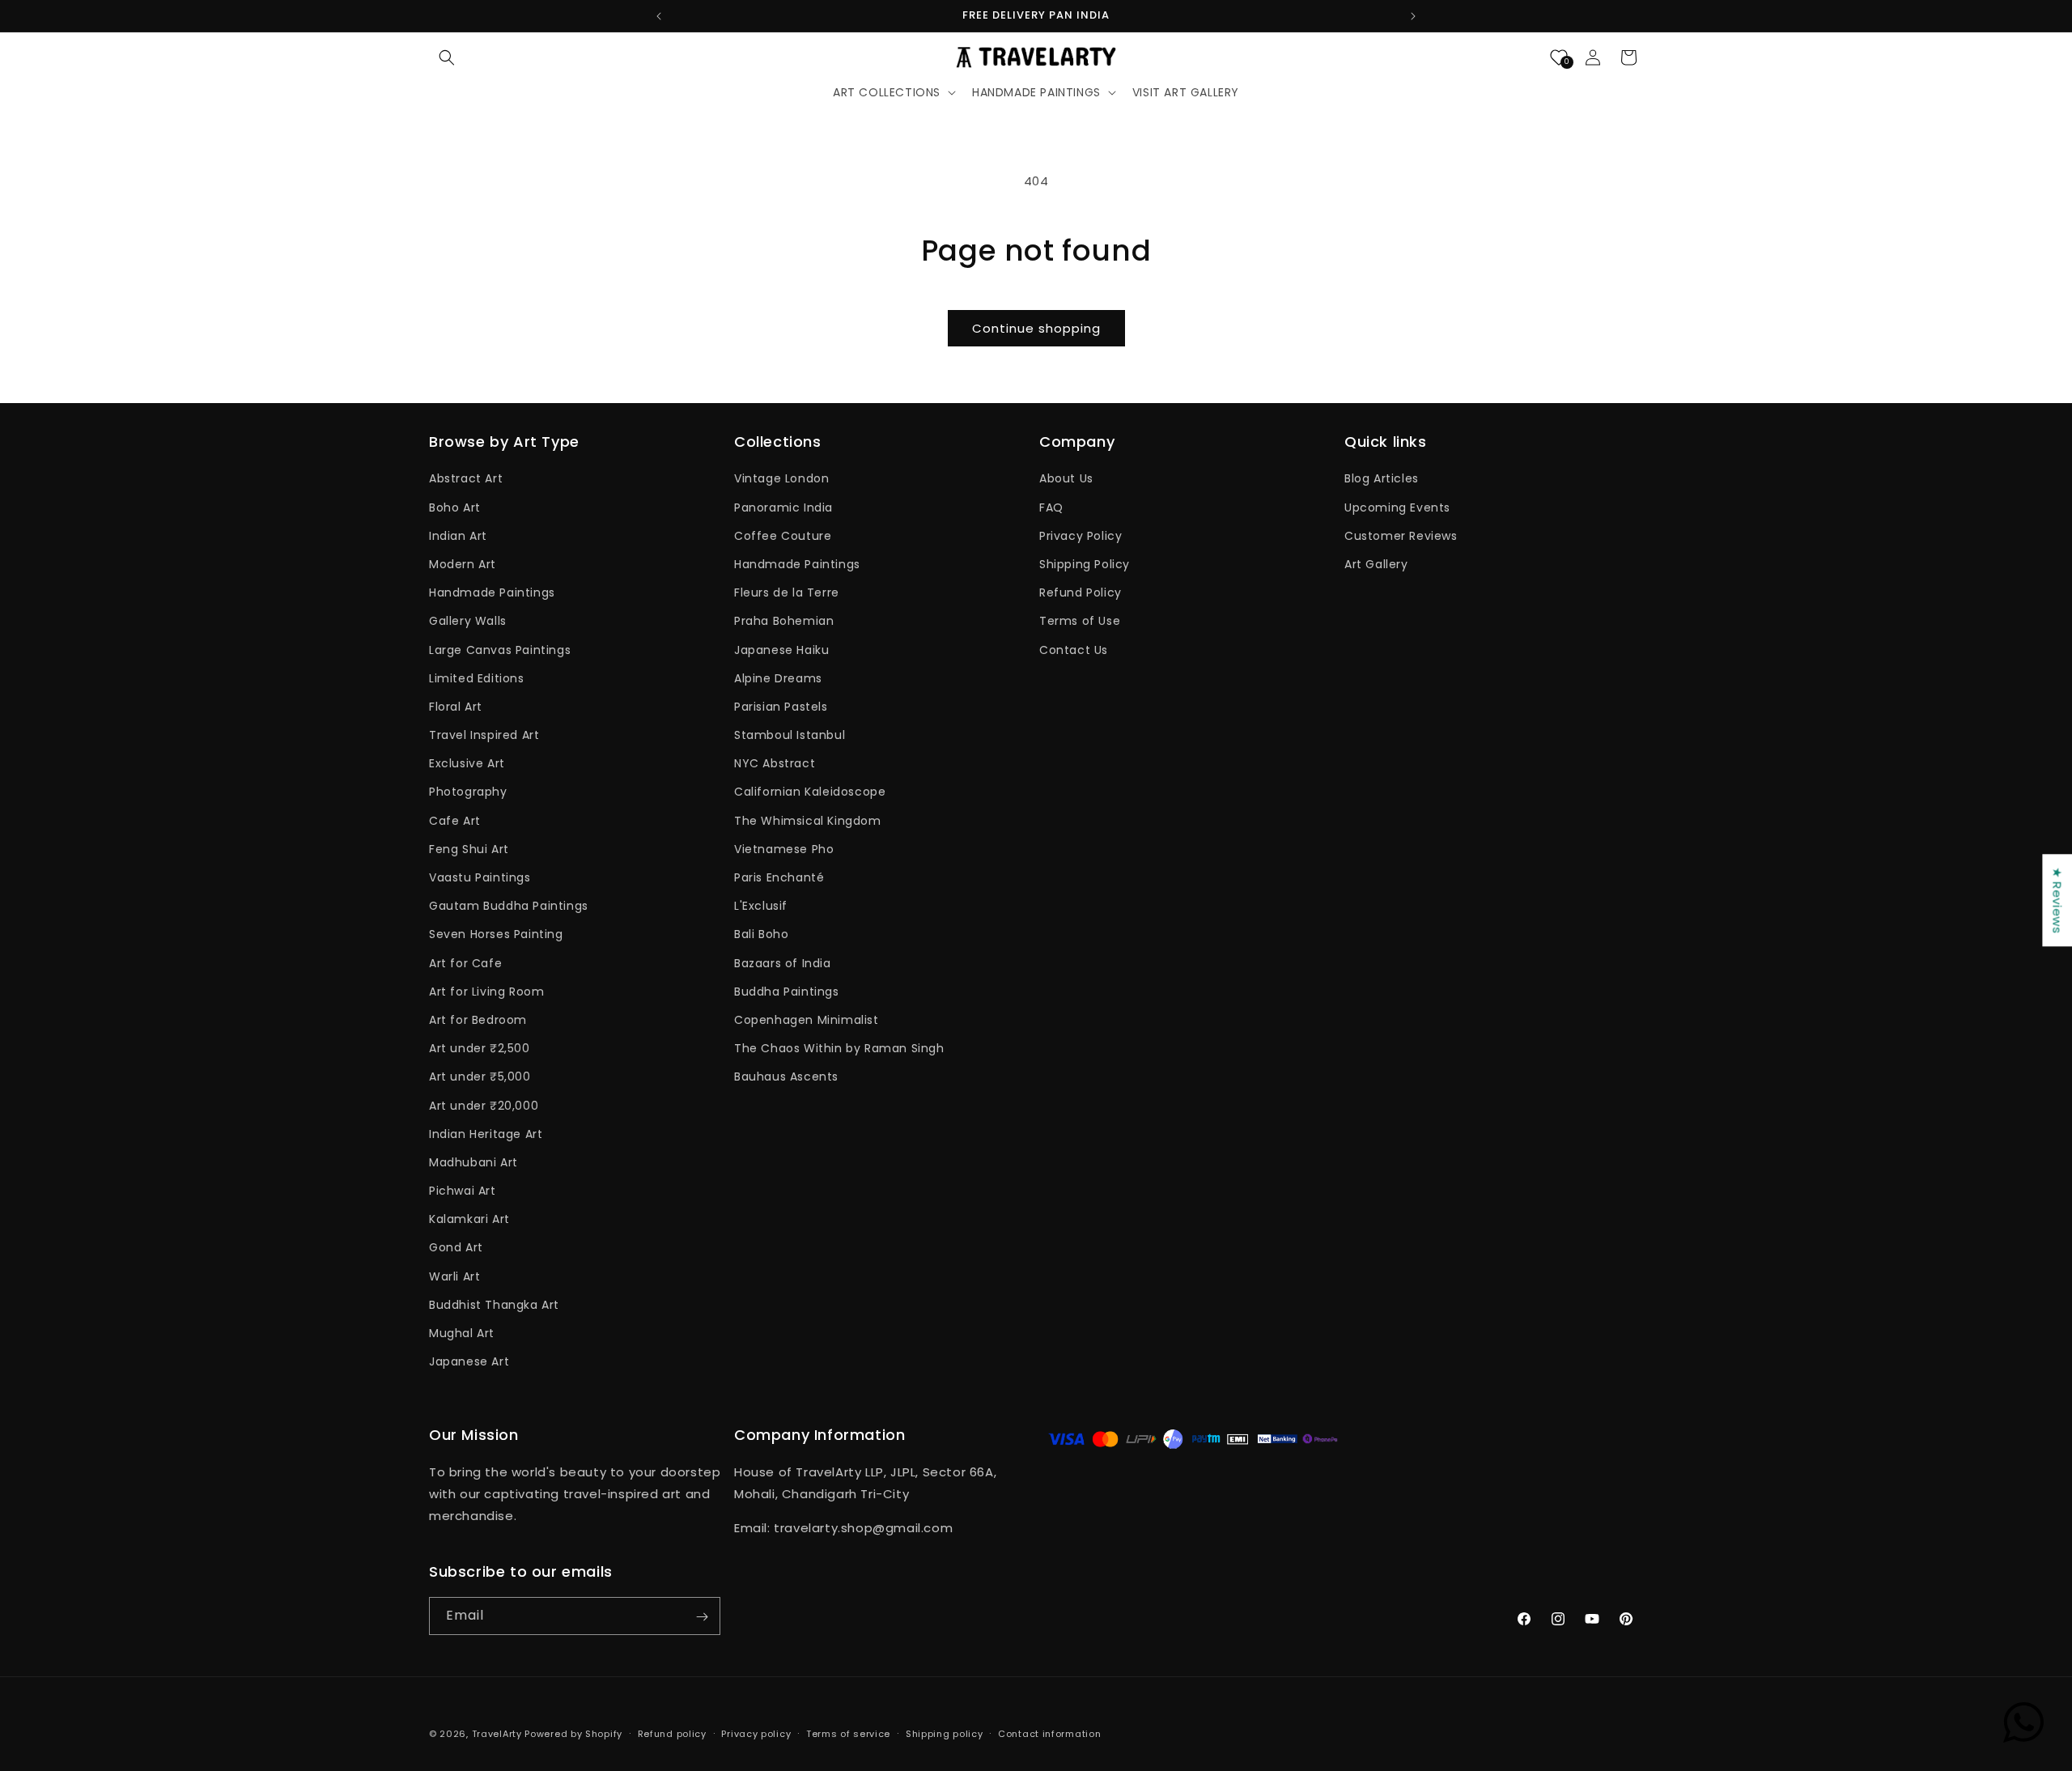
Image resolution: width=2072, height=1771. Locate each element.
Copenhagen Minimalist (807, 1020)
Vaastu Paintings (480, 877)
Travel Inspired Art (484, 736)
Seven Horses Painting (496, 935)
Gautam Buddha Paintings (509, 907)
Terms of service (848, 1733)
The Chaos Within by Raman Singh (839, 1049)
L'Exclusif (761, 907)
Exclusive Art (467, 764)
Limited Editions (477, 678)
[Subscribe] (702, 1617)
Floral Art (456, 707)
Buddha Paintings (787, 992)
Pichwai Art (463, 1191)
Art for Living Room (486, 992)
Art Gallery (1376, 564)
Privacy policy (756, 1733)
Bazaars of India (783, 963)
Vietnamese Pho (784, 849)
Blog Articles (1382, 479)
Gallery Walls (468, 622)
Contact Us (1074, 650)
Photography (468, 792)
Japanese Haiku (781, 650)
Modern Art (463, 564)
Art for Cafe (465, 963)
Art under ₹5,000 (480, 1077)
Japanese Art (469, 1362)
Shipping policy (945, 1733)
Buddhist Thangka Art (494, 1305)
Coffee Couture (783, 536)
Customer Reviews (1401, 536)
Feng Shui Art (469, 849)
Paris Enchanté (779, 877)
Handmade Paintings (492, 593)
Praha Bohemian (784, 622)
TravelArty (497, 1734)
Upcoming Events (1397, 508)
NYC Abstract (775, 764)
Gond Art (456, 1248)
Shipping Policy (1085, 564)
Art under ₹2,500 (480, 1049)
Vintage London (781, 479)
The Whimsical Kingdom (808, 821)
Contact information (1049, 1733)
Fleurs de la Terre (787, 593)
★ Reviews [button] (2057, 900)
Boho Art (455, 508)
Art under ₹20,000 (484, 1106)
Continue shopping (1036, 328)
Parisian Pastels (781, 707)
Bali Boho (761, 935)
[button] (447, 57)
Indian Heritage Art (486, 1134)
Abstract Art (466, 479)
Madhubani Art (473, 1162)
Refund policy (672, 1733)
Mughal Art (462, 1333)
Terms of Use (1080, 622)
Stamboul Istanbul (790, 736)
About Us (1066, 479)
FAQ (1051, 508)
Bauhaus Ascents (786, 1077)
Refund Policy (1081, 593)
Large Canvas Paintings (500, 650)
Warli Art (454, 1276)
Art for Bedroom (478, 1020)
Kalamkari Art (469, 1220)
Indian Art (458, 536)
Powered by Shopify (573, 1734)
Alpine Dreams (778, 678)
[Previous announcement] (659, 16)
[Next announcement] (1413, 16)
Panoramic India (783, 508)
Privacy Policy (1081, 536)
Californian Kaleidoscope (810, 792)
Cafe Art (455, 821)
